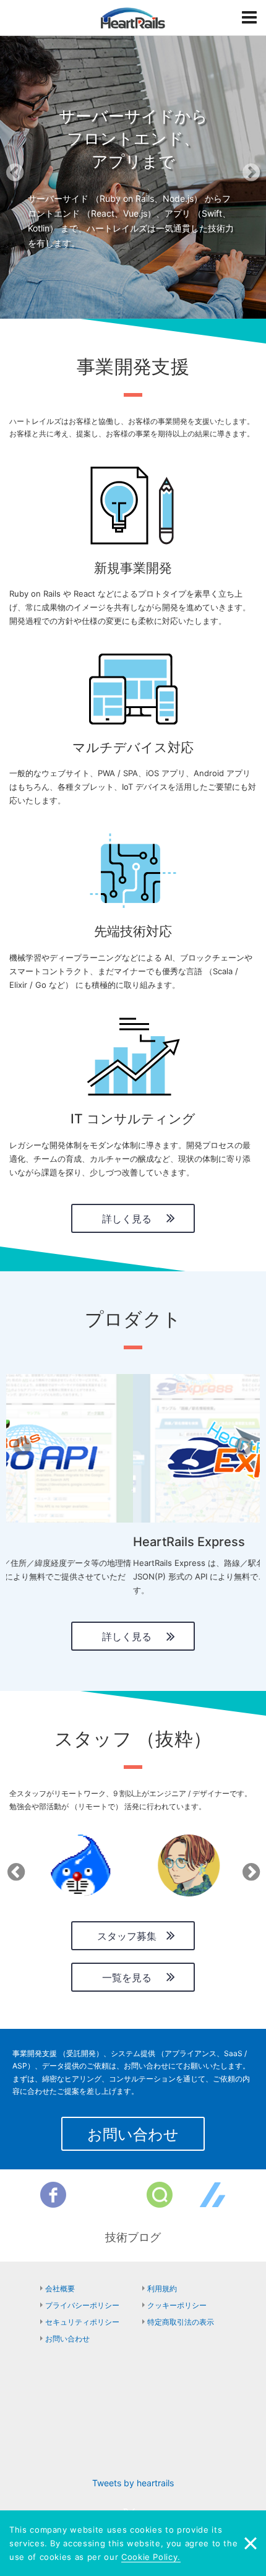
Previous (14, 1868)
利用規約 (162, 2289)
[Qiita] (160, 2195)
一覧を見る (127, 1977)
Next (249, 1868)
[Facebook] (53, 2195)
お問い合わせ (133, 2134)
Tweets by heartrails (133, 2483)
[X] (106, 2195)
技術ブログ (133, 2237)
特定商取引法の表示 (181, 2322)
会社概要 (60, 2289)
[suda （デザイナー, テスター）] (189, 1865)
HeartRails (133, 18)
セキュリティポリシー (82, 2322)
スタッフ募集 (127, 1936)
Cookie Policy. (151, 2557)
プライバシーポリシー (82, 2305)
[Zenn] (213, 2195)
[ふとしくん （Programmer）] (80, 1865)
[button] (20, 176)
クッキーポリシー (177, 2305)
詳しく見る (127, 1219)
